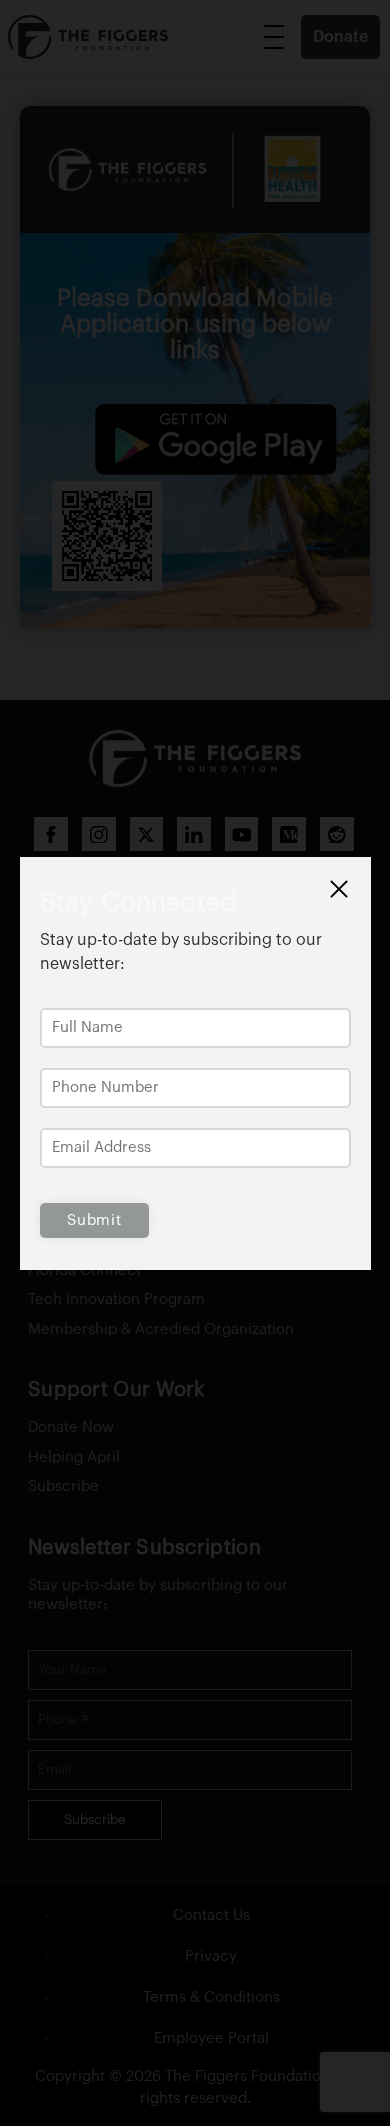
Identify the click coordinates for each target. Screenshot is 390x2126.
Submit (94, 1220)
